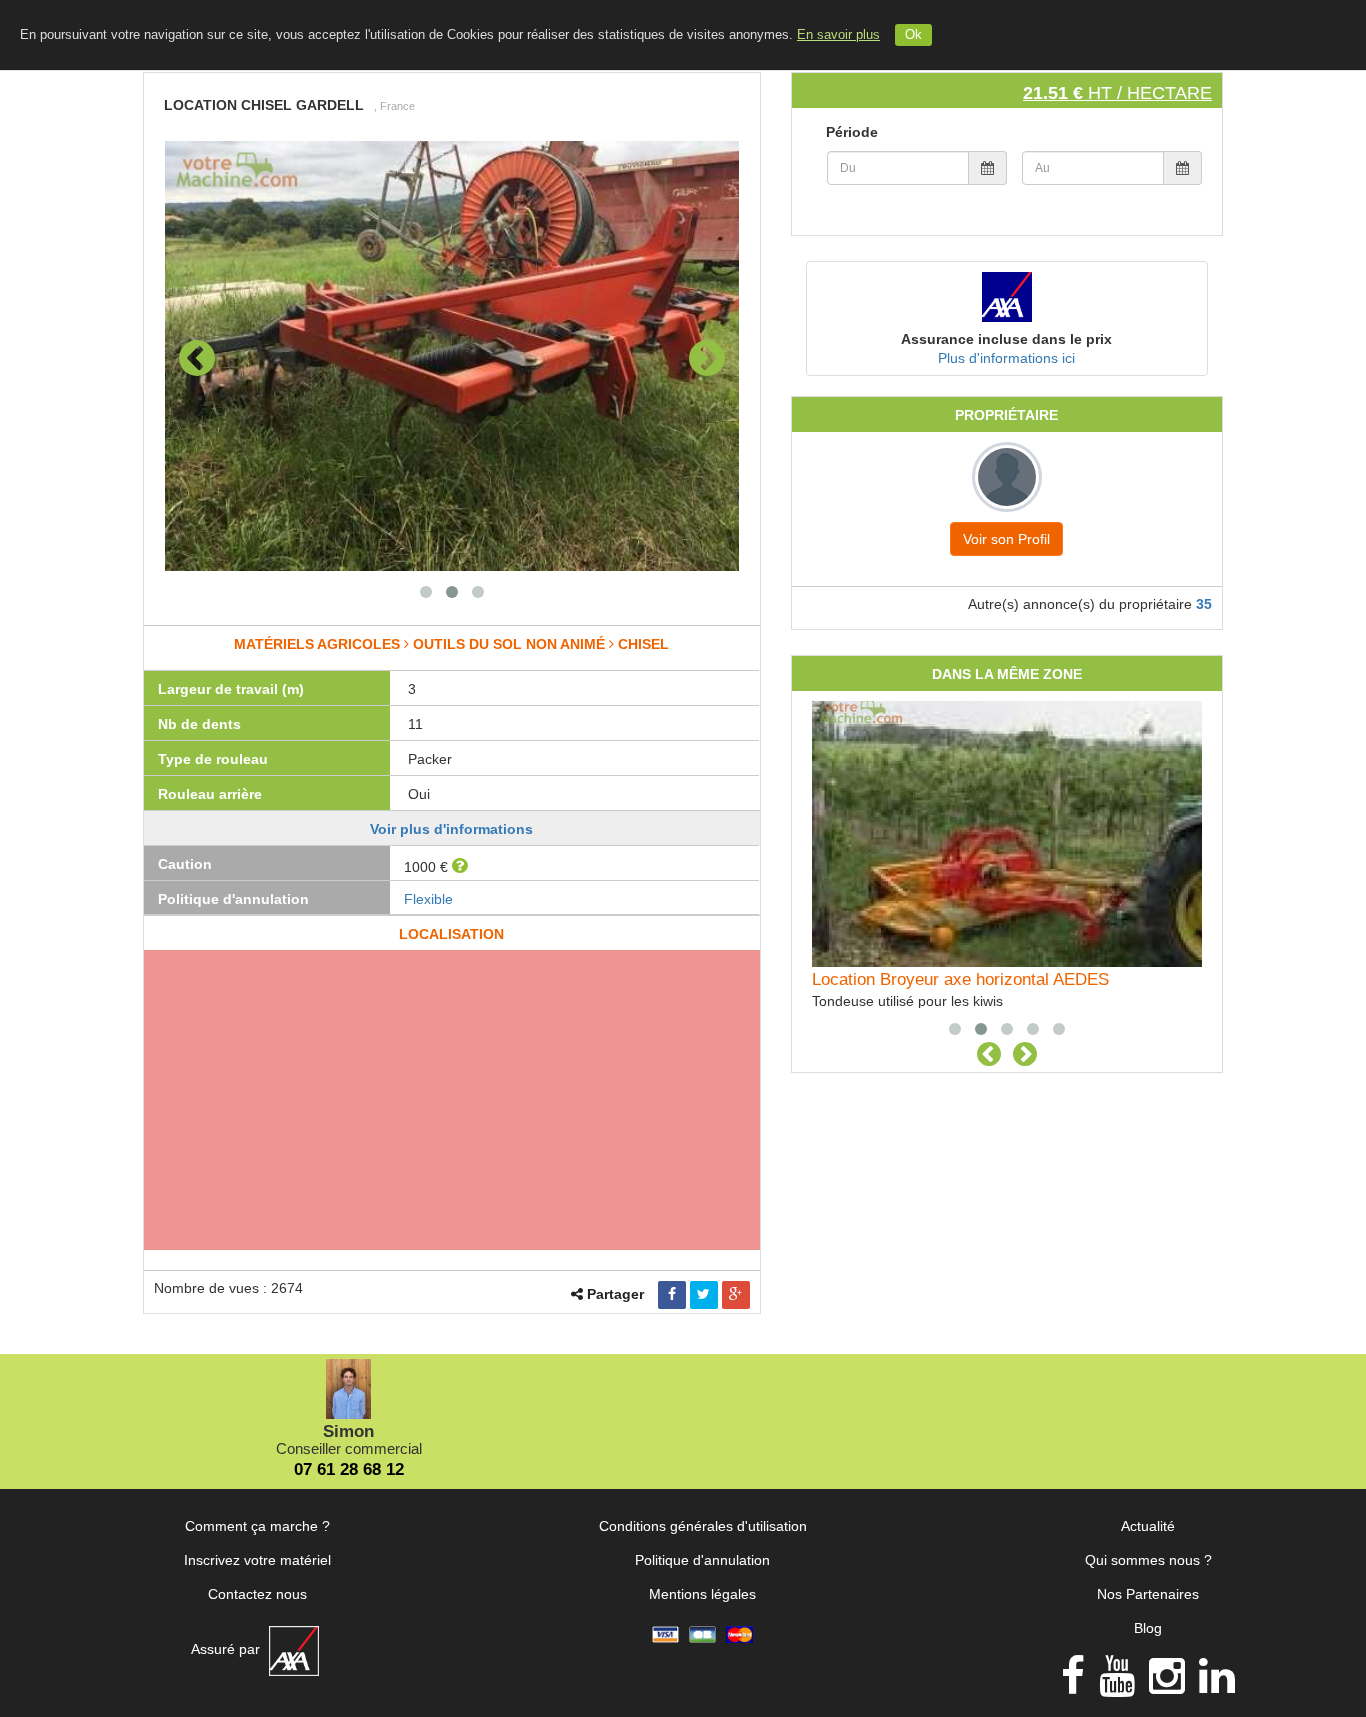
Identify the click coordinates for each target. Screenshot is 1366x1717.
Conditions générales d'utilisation (703, 1526)
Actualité (1148, 1526)
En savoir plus (838, 35)
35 (1204, 604)
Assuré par (227, 1649)
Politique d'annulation (702, 1560)
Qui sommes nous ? (1148, 1560)
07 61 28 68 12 (349, 1469)
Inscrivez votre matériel (257, 1560)
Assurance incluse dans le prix (1006, 339)
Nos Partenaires (1148, 1594)
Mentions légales (702, 1594)
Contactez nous (257, 1594)
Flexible (428, 899)
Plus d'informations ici (1006, 358)
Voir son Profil (1006, 539)
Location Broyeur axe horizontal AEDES (960, 979)
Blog (1148, 1628)
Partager (615, 1294)
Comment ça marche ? (257, 1526)
